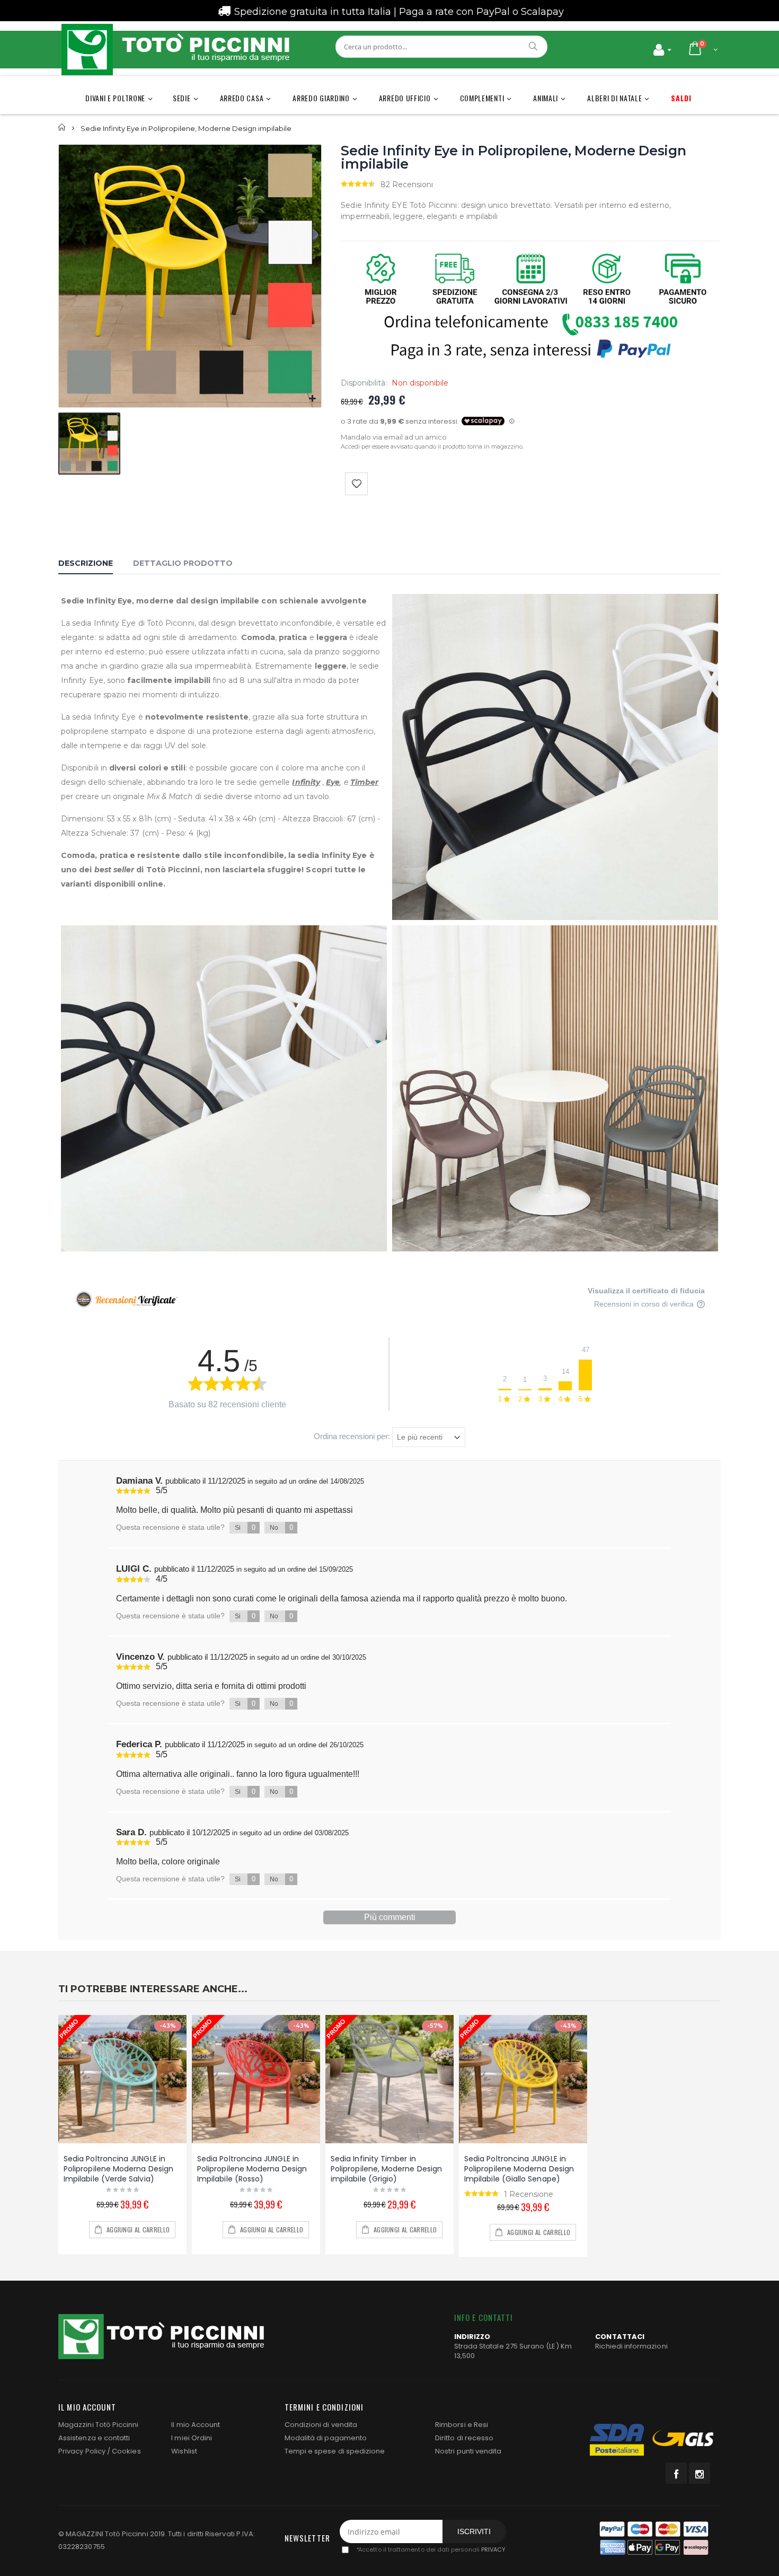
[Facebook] (676, 2473)
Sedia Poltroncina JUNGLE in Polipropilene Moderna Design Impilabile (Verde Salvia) (118, 2169)
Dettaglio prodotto (183, 563)
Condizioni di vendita (321, 2425)
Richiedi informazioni (631, 2346)
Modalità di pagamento (326, 2438)
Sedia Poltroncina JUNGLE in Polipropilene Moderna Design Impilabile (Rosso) (252, 2169)
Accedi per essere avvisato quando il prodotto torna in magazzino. (432, 446)
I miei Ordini (192, 2438)
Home (62, 128)
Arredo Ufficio (405, 98)
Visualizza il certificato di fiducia (646, 1291)
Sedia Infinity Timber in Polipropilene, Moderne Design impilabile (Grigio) (386, 2169)
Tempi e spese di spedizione (335, 2451)
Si (245, 1527)
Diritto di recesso (464, 2438)
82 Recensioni (407, 185)
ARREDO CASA (242, 98)
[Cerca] (534, 46)
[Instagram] (700, 2473)
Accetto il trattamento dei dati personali (431, 2550)
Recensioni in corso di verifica (645, 1304)
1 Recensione (529, 2194)
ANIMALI (546, 98)
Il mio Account (196, 2425)
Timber (364, 782)
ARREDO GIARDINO (321, 98)
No (281, 1527)
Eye (333, 782)
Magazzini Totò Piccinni (99, 2425)
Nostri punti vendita (468, 2451)
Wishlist (184, 2451)
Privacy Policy (82, 2451)
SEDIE (182, 98)
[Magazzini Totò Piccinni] (175, 50)
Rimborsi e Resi (462, 2425)
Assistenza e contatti (94, 2438)
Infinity (306, 782)
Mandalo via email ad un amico (394, 437)
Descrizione (86, 563)
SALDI (681, 98)
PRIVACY (493, 2550)
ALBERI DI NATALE (614, 98)
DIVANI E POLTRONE (115, 98)
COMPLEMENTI (482, 98)
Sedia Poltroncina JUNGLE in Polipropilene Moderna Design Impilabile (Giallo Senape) (519, 2169)
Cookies (126, 2451)
